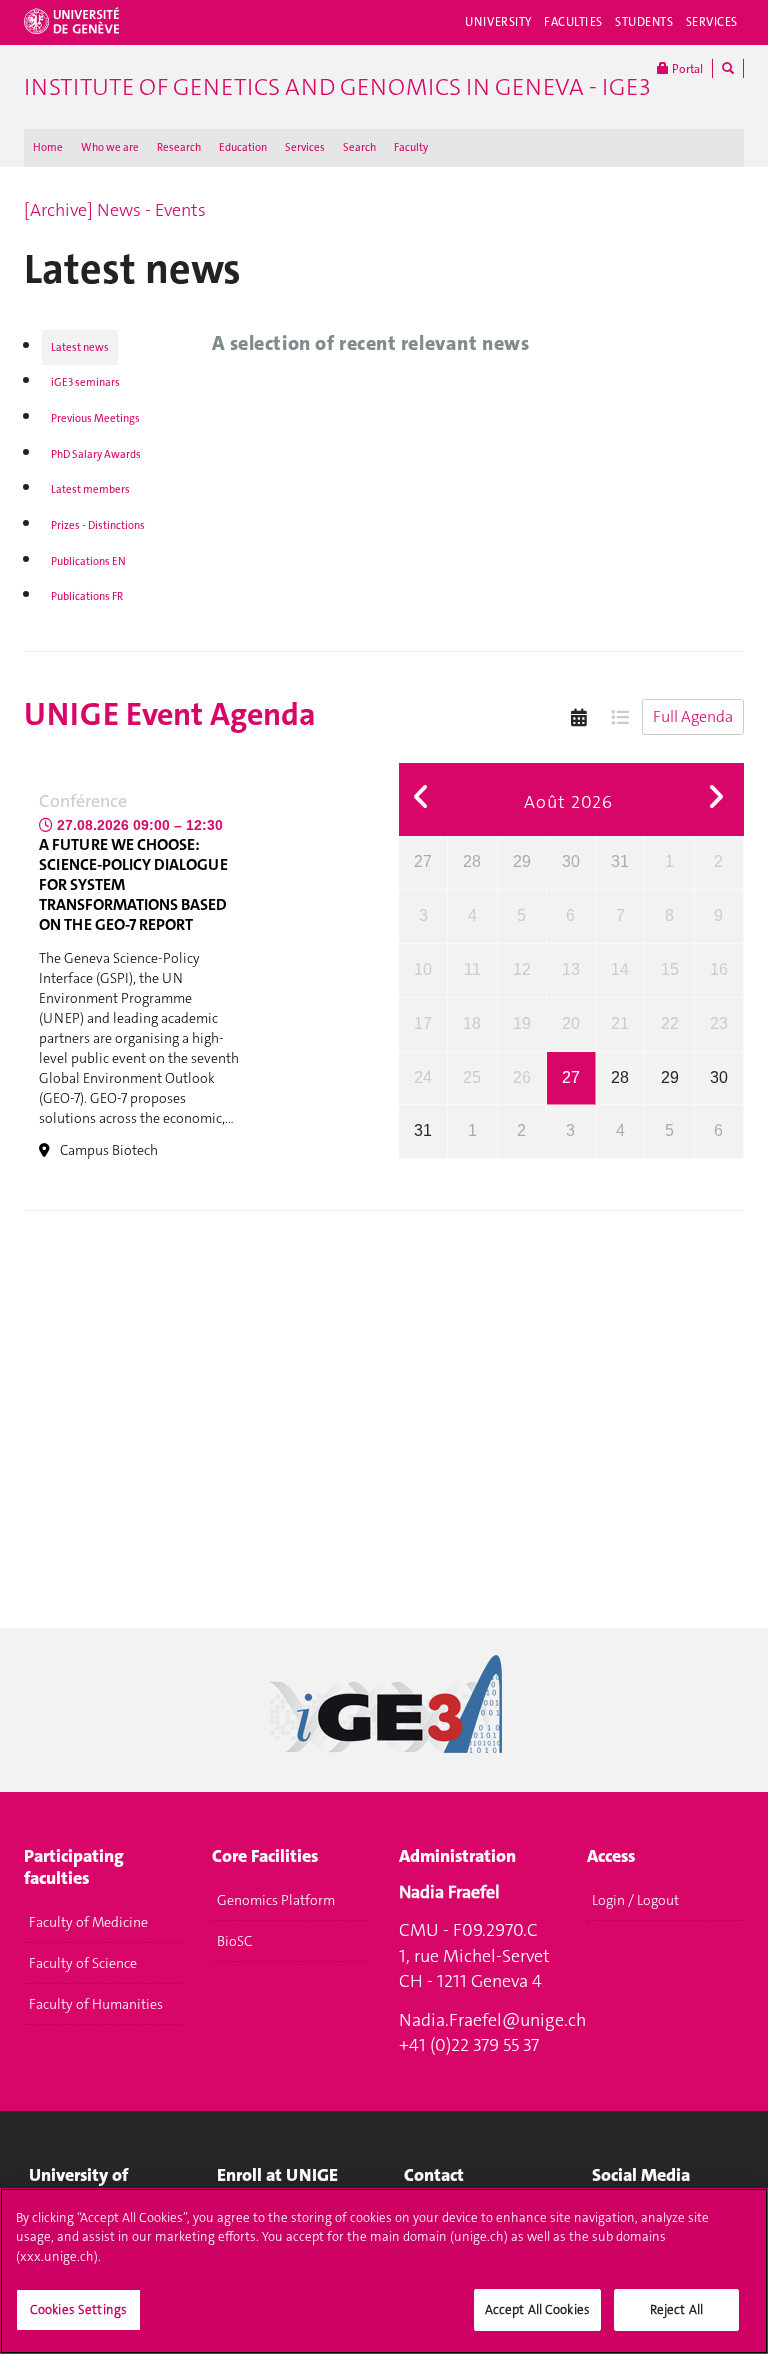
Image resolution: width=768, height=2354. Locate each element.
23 (719, 1023)
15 (670, 969)
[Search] (728, 68)
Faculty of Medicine (88, 1922)
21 (620, 1023)
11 (472, 969)
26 (522, 1077)
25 (472, 1077)
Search (359, 147)
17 (423, 1023)
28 (472, 861)
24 (423, 1077)
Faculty (411, 147)
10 (423, 969)
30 (571, 861)
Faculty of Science (83, 1963)
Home (48, 147)
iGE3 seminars (85, 382)
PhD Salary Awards (96, 454)
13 (571, 969)
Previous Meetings (95, 418)
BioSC (234, 1941)
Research (179, 147)
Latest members (90, 489)
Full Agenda (693, 716)
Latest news (80, 347)
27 (423, 861)
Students (644, 22)
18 (472, 1023)
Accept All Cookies (537, 2309)
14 (620, 969)
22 (670, 1023)
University (498, 22)
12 (522, 969)
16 (719, 969)
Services (712, 22)
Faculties (573, 22)
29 (522, 861)
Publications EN (88, 561)
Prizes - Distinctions (98, 525)
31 (620, 861)
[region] (384, 2271)
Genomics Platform (276, 1900)
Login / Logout (635, 1900)
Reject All (676, 2309)
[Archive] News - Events (115, 210)
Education (243, 147)
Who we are (110, 147)
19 (522, 1023)
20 (571, 1023)
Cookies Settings (78, 2309)
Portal (686, 69)
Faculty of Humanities (96, 2004)
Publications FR (87, 596)
